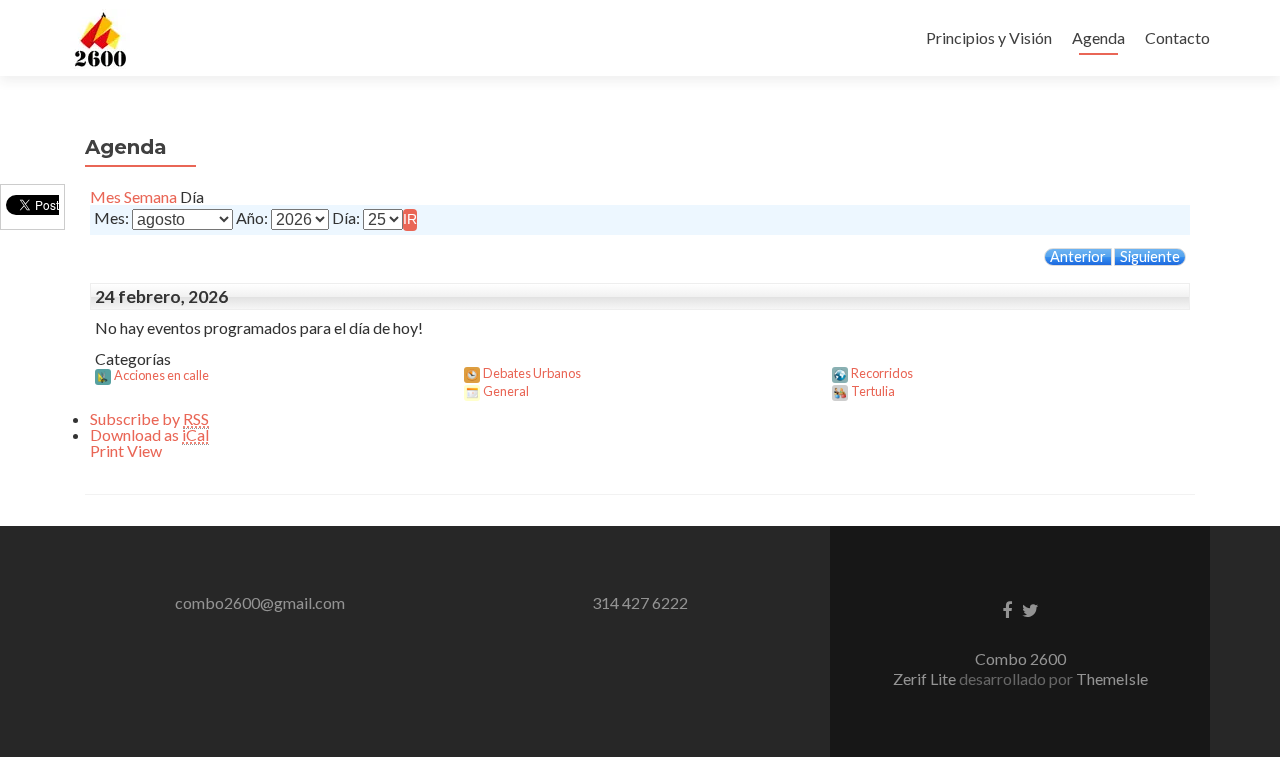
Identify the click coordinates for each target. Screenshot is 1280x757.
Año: (252, 218)
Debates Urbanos (532, 373)
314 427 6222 (640, 602)
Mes (105, 196)
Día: (346, 218)
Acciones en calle (161, 375)
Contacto (1177, 37)
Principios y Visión (989, 37)
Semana (150, 196)
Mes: (111, 218)
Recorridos (882, 373)
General (506, 391)
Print (126, 450)
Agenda (1098, 37)
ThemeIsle (1112, 678)
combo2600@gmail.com (260, 602)
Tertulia (873, 391)
